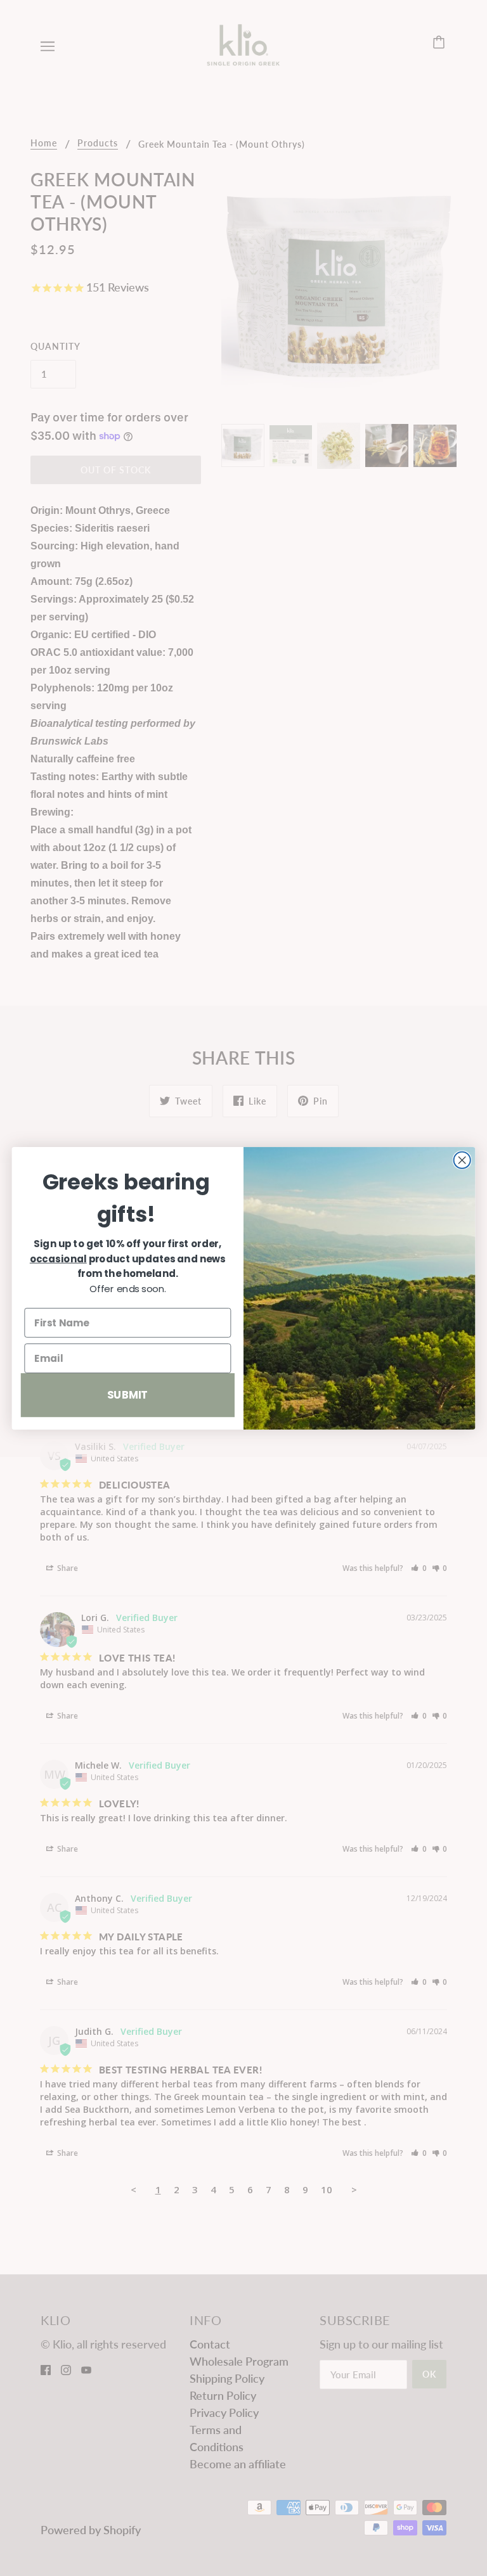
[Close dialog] (462, 1160)
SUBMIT (128, 1394)
